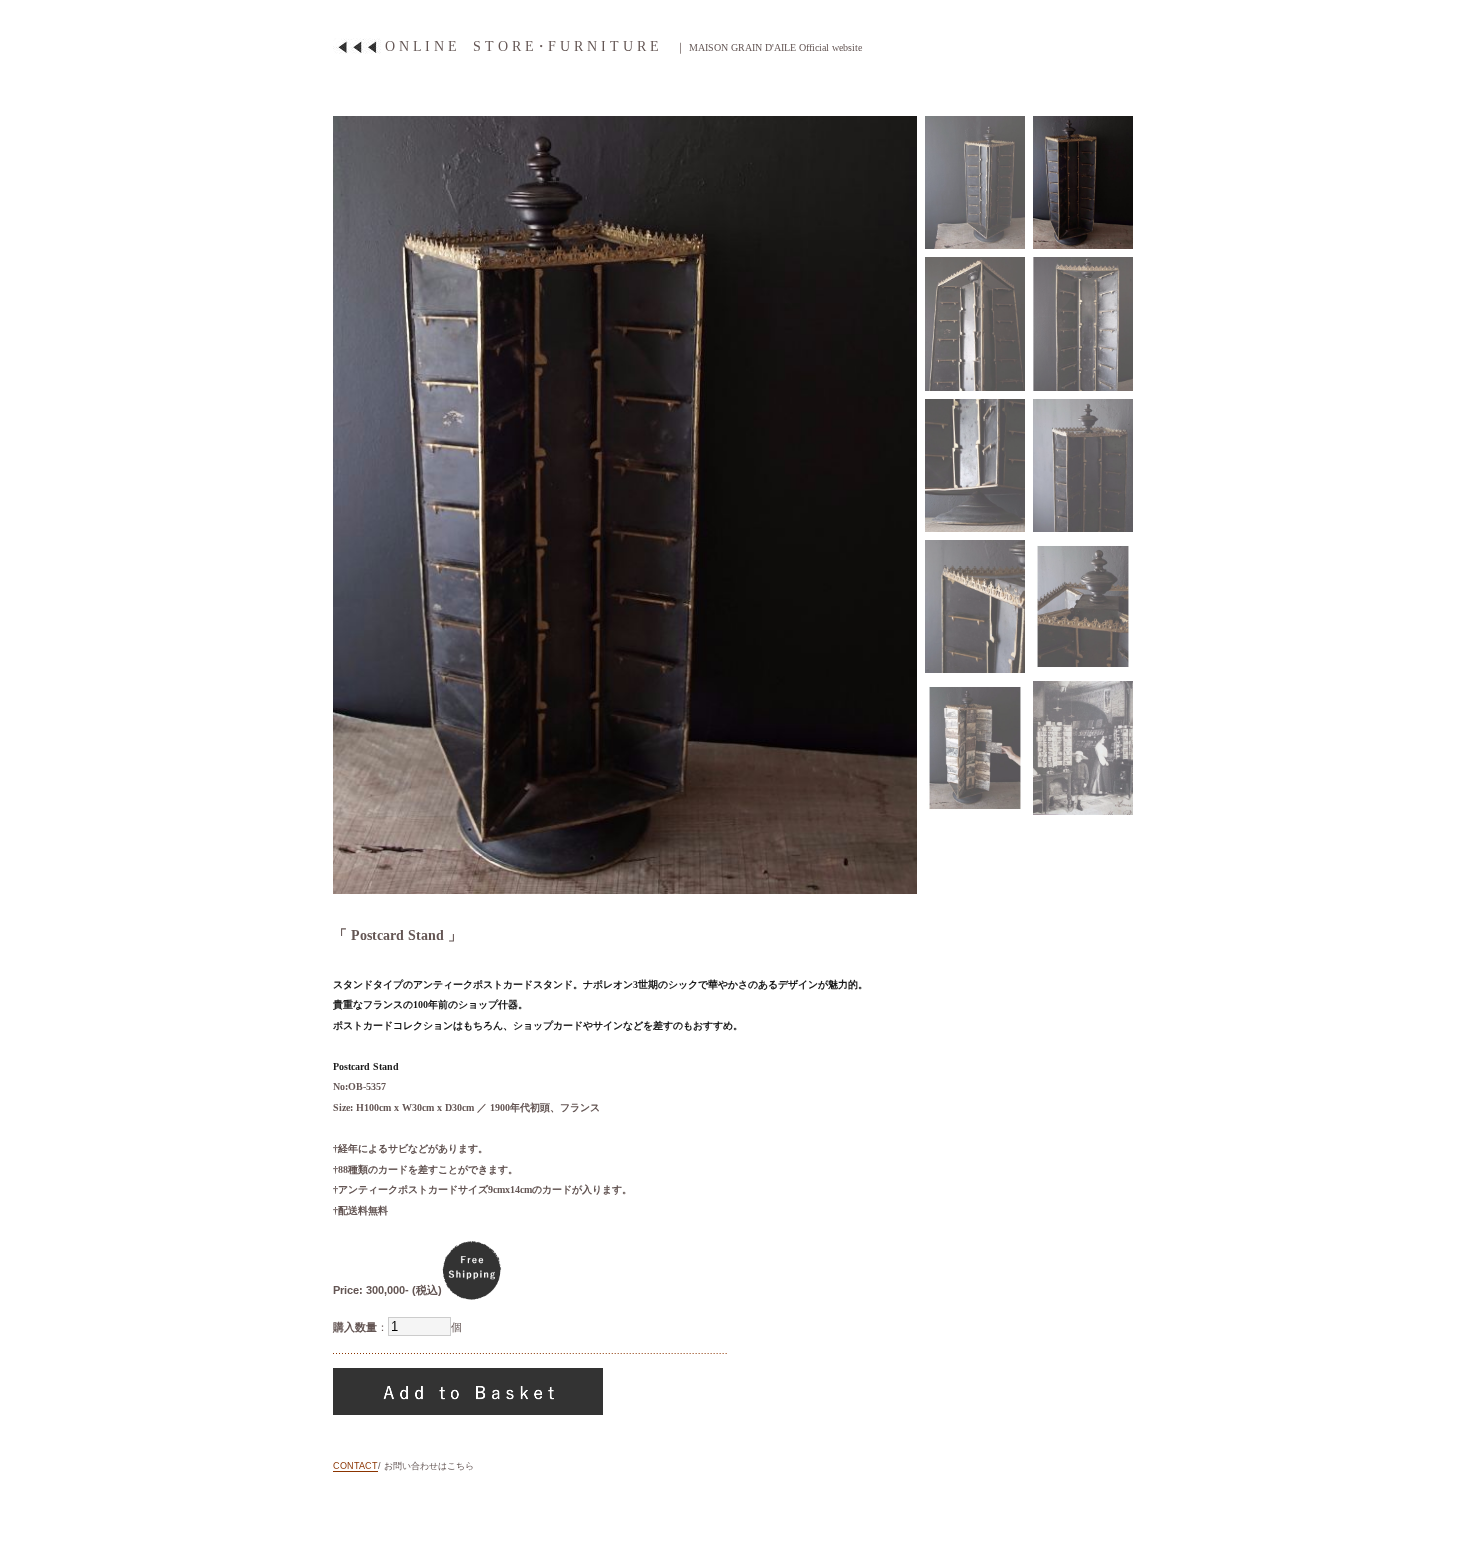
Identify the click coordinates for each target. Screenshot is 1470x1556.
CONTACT (355, 1466)
